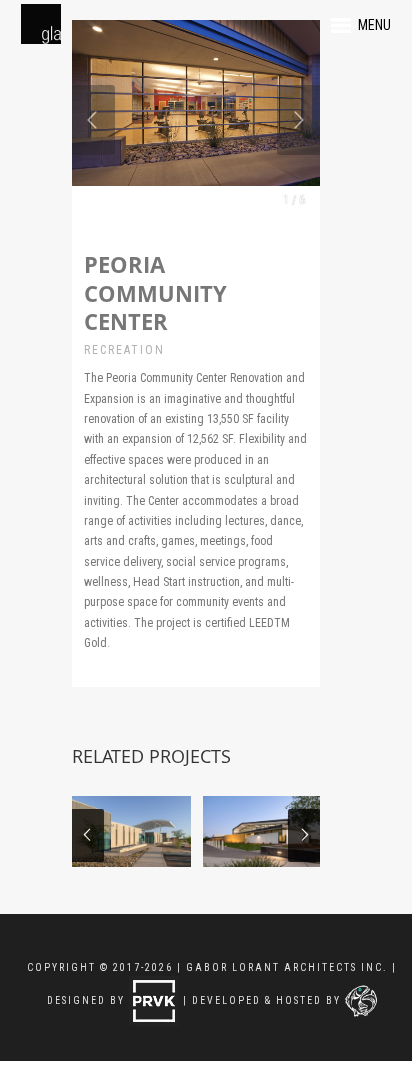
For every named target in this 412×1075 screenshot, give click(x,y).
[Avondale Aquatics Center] (131, 831)
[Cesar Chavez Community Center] (262, 831)
